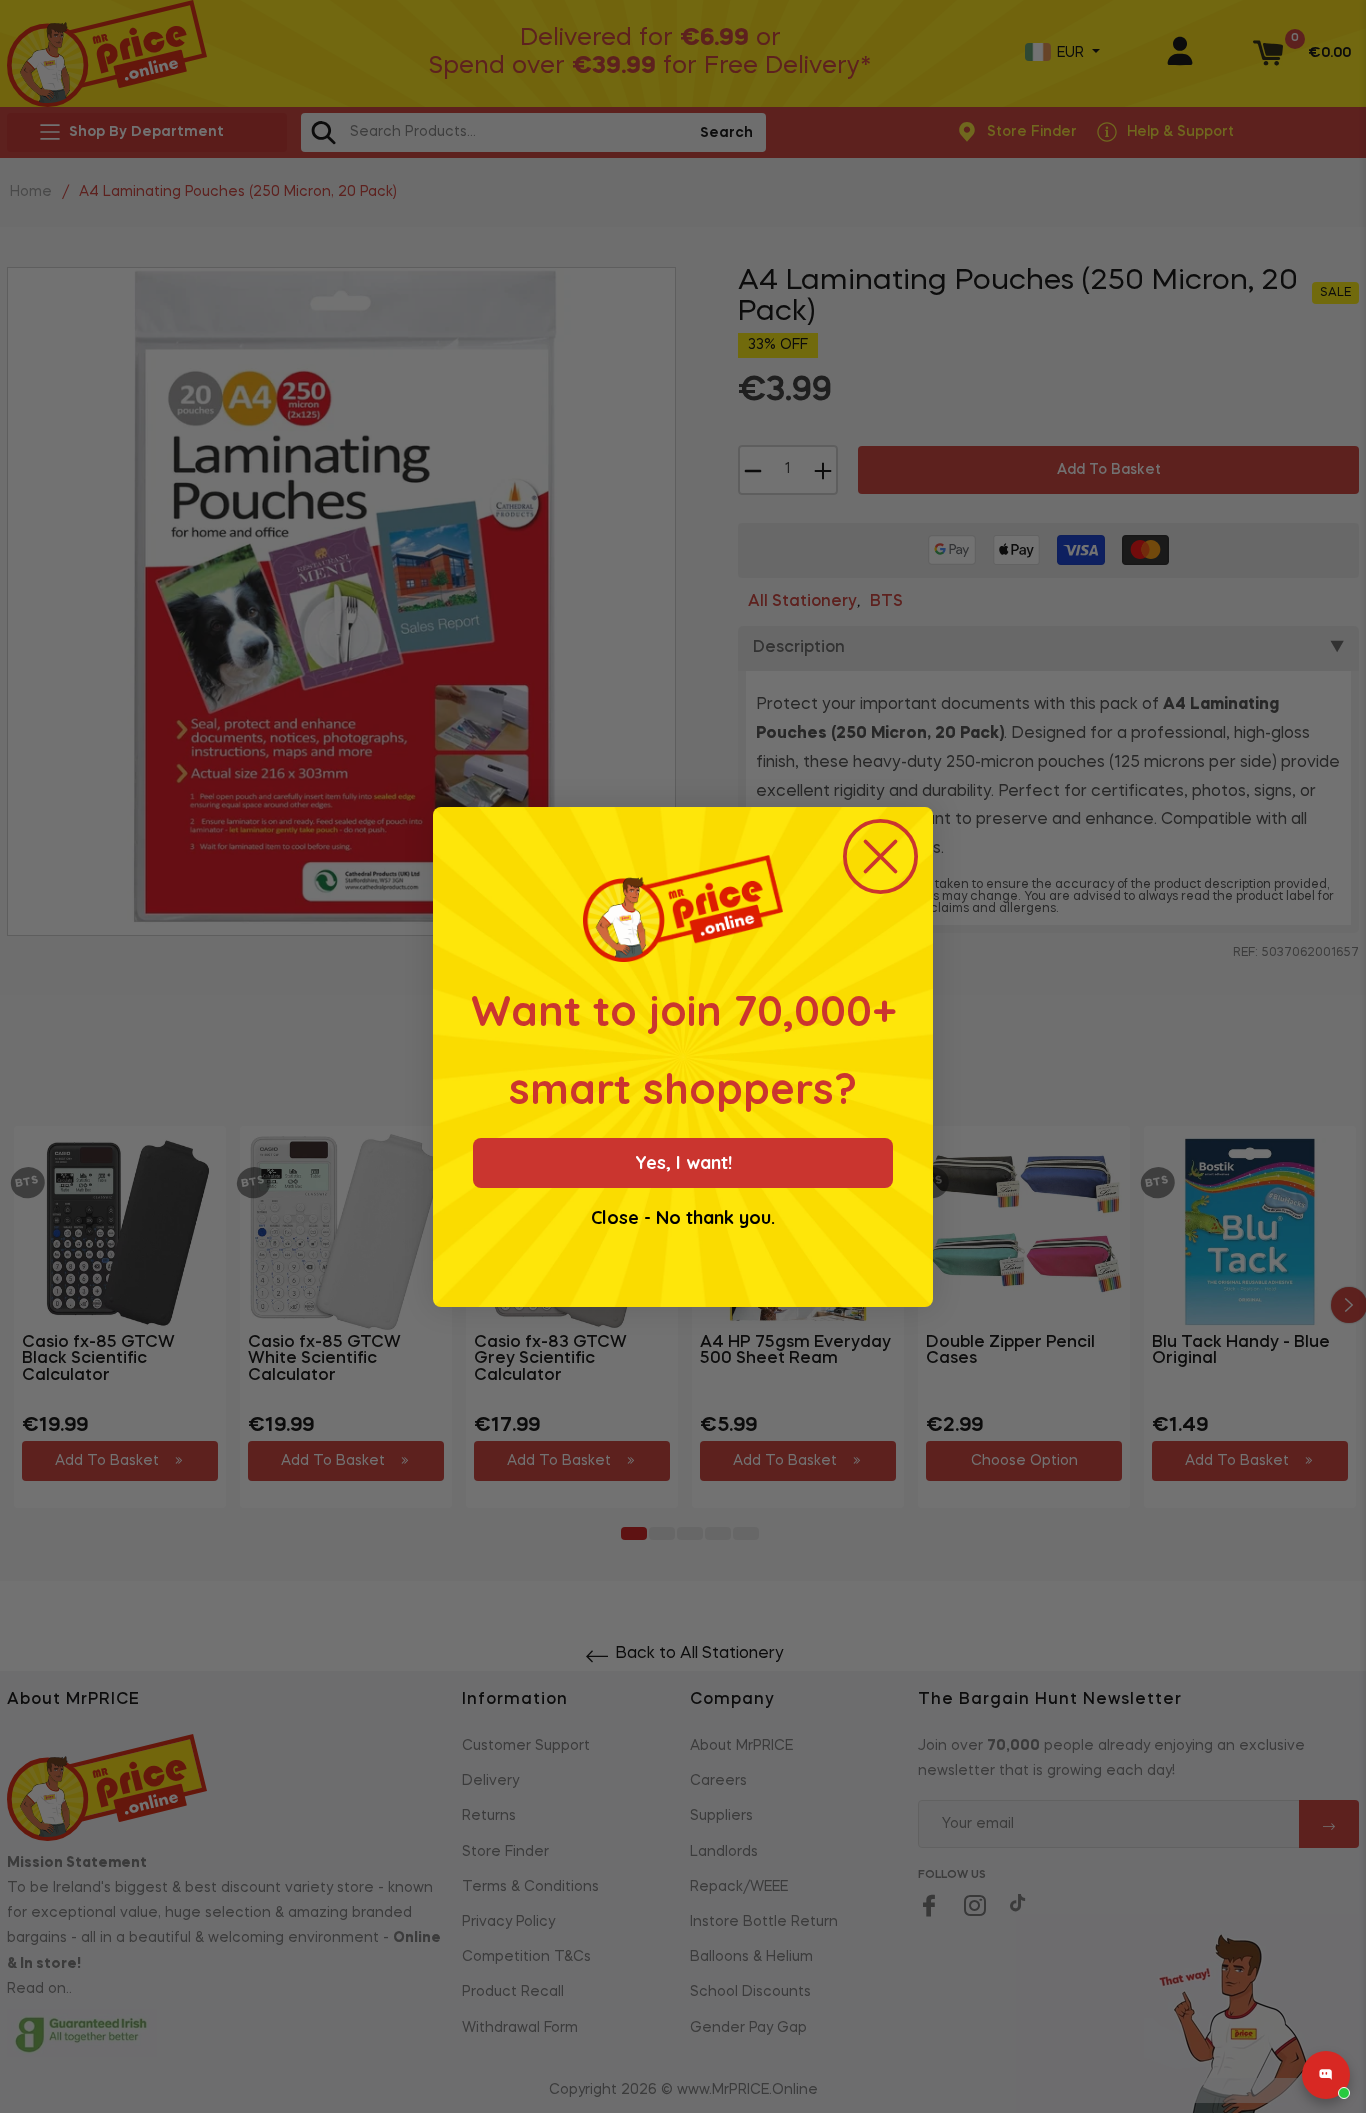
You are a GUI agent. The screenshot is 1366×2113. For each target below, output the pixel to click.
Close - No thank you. (683, 1218)
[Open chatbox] (1326, 2075)
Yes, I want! (683, 1162)
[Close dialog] (880, 856)
